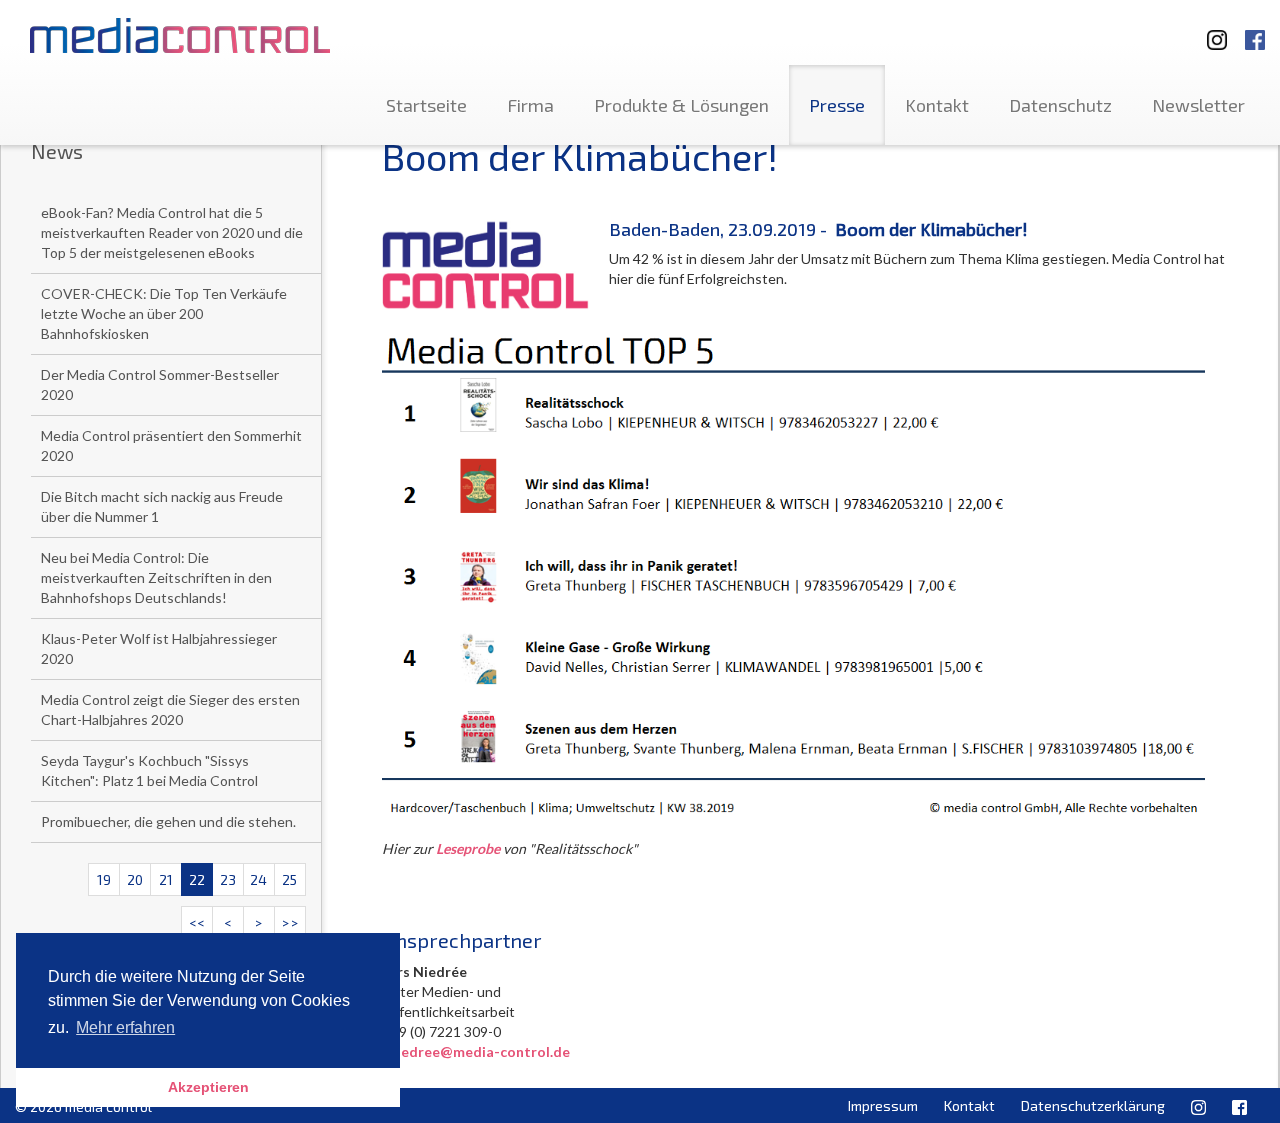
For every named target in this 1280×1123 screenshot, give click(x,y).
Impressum (883, 1105)
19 (104, 879)
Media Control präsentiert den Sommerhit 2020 (171, 445)
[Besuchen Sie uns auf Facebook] (1255, 30)
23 (228, 879)
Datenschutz (1060, 105)
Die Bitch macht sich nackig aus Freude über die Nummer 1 (162, 506)
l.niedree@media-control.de (476, 1051)
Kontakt (937, 105)
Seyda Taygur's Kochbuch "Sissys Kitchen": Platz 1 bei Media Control (149, 770)
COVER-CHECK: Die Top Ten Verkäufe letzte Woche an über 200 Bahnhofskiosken (164, 313)
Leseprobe (468, 848)
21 (166, 879)
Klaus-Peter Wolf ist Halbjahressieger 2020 (159, 648)
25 (289, 879)
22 (197, 879)
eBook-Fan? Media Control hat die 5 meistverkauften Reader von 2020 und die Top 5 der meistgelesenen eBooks (172, 232)
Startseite (426, 105)
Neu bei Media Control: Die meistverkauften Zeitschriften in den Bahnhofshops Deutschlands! (156, 577)
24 (258, 879)
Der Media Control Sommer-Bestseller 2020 (160, 384)
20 (135, 879)
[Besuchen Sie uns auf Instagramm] (1211, 30)
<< (197, 922)
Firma (530, 105)
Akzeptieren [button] (208, 1087)
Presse (837, 105)
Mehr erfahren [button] (125, 1027)
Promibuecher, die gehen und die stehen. (168, 821)
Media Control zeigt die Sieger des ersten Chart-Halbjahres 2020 (170, 709)
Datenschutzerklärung (1093, 1105)
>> (290, 922)
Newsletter (1198, 105)
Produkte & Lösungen (681, 105)
